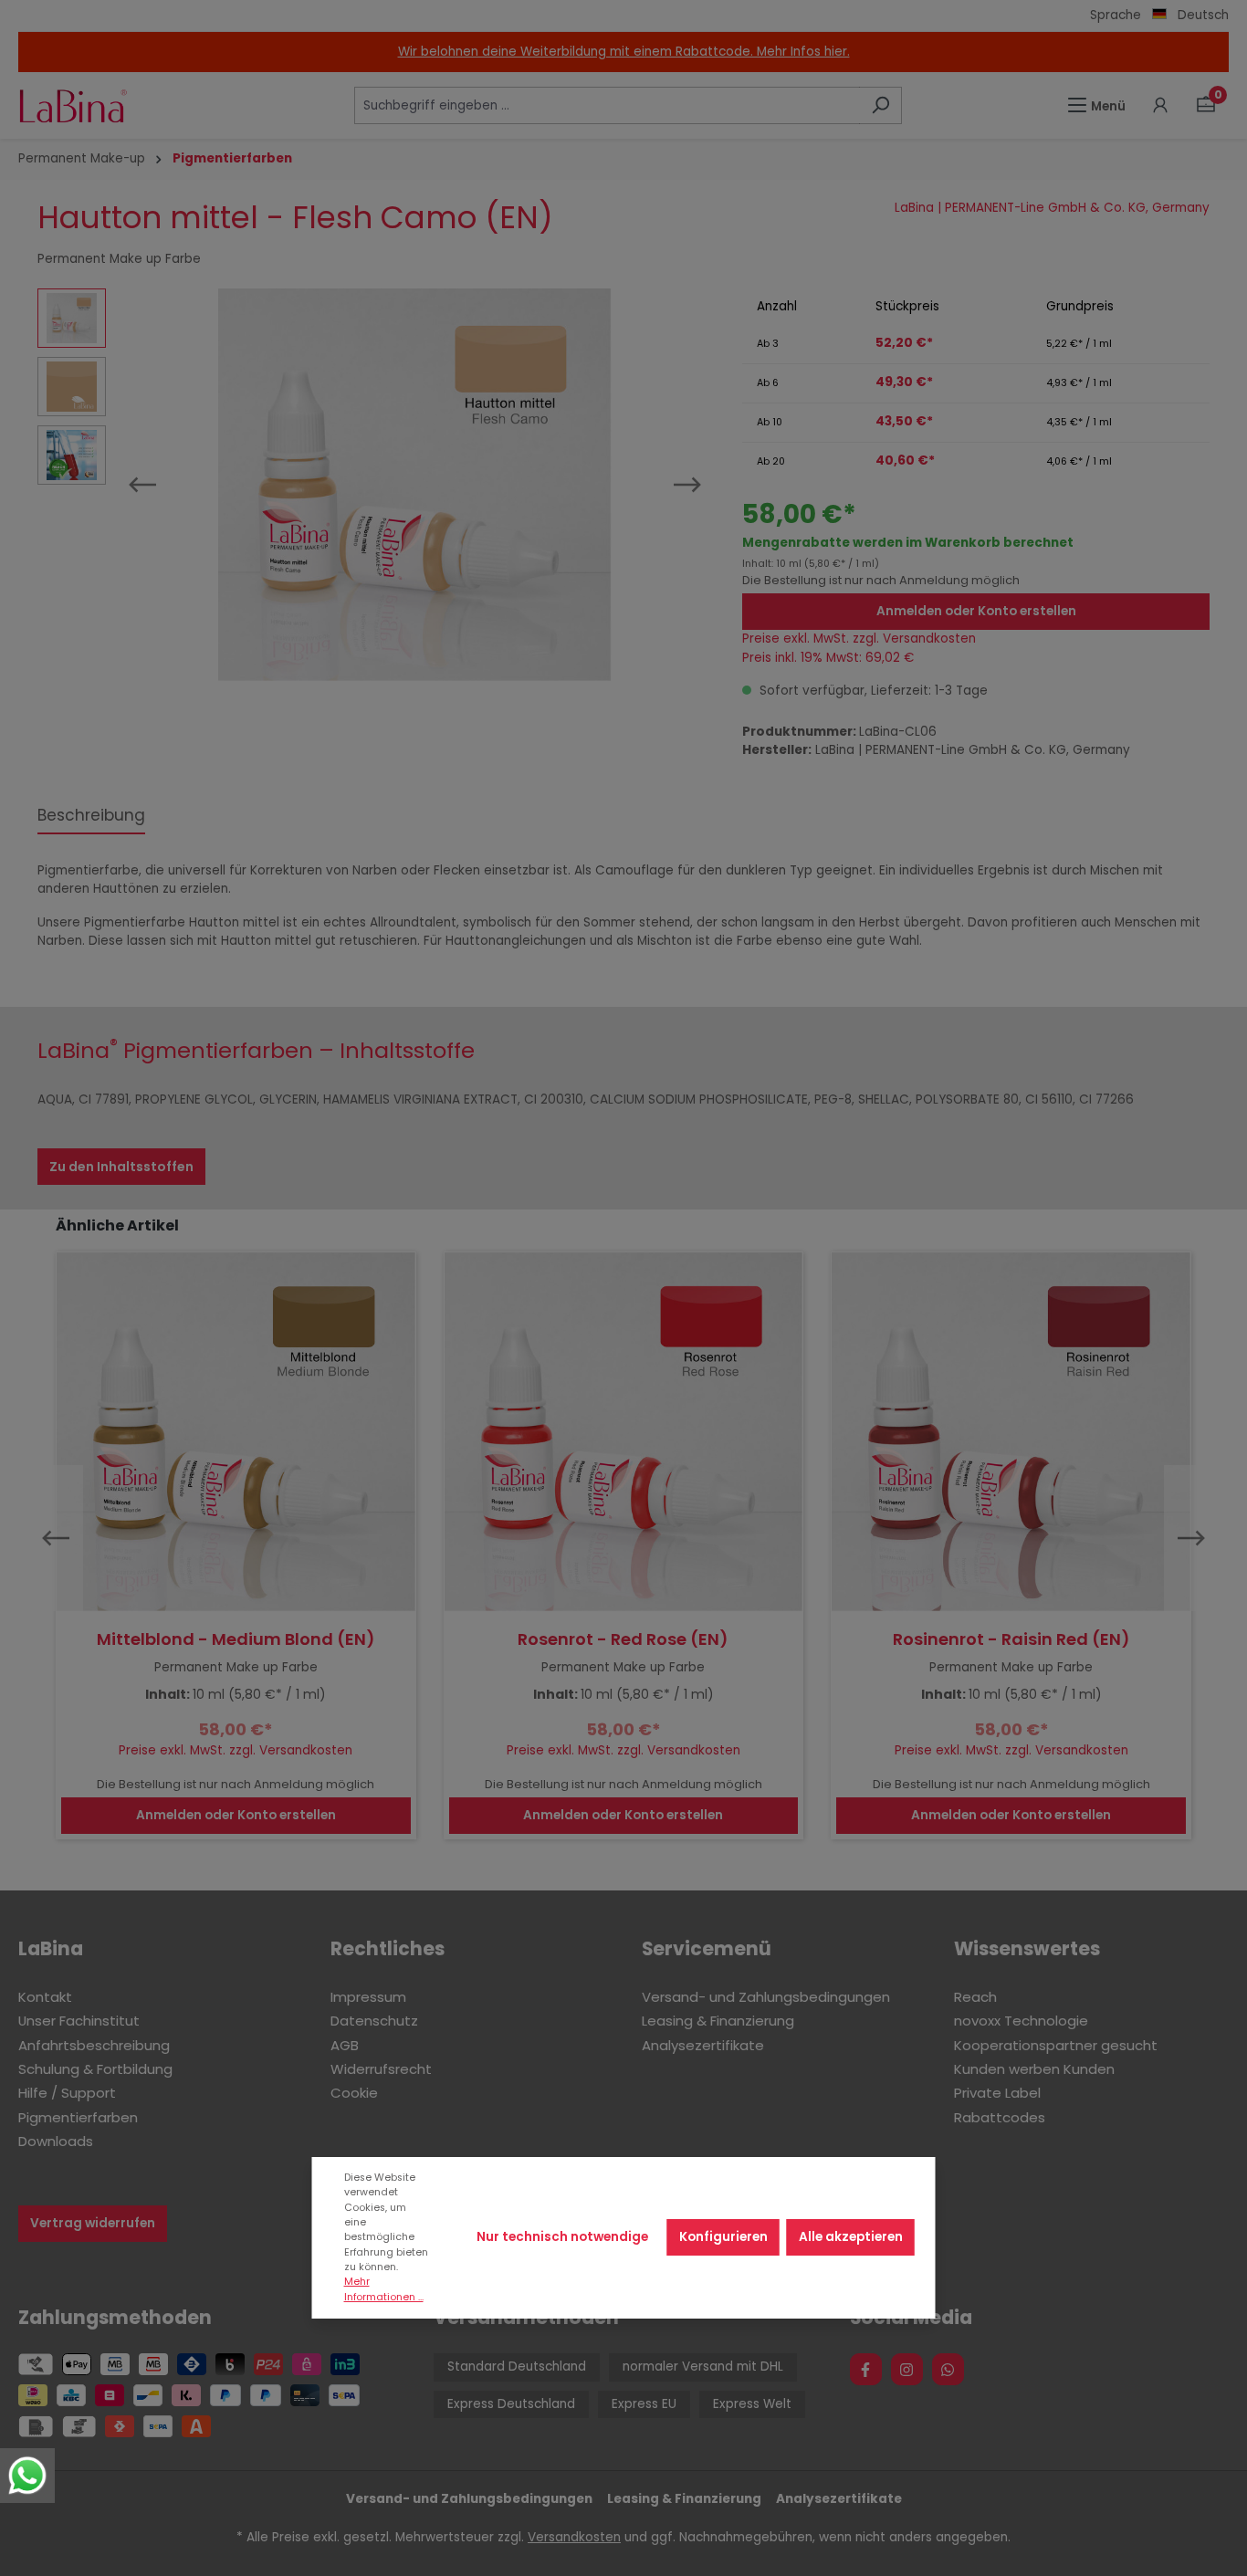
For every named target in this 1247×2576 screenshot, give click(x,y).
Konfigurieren (723, 2237)
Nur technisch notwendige (562, 2237)
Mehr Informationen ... (384, 2289)
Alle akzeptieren (851, 2237)
